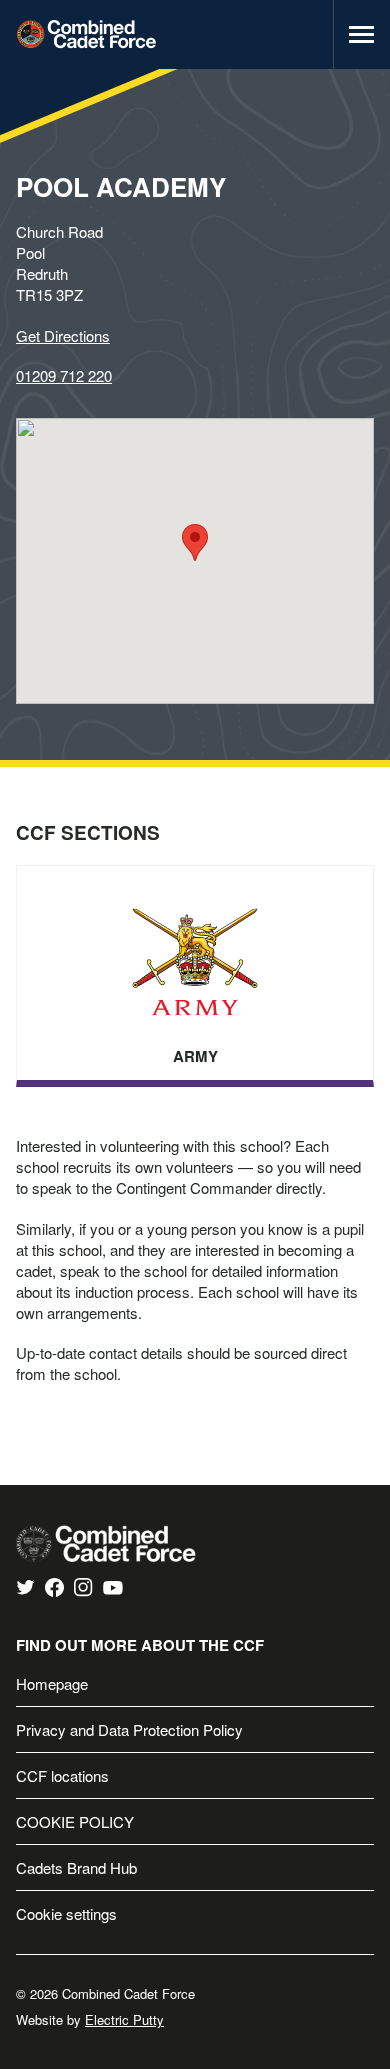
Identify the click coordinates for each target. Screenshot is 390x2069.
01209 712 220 (64, 375)
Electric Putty (124, 2019)
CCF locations (62, 1775)
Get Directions (63, 335)
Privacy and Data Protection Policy (129, 1729)
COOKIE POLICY (75, 1821)
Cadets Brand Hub (76, 1867)
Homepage (52, 1683)
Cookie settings (66, 1913)
